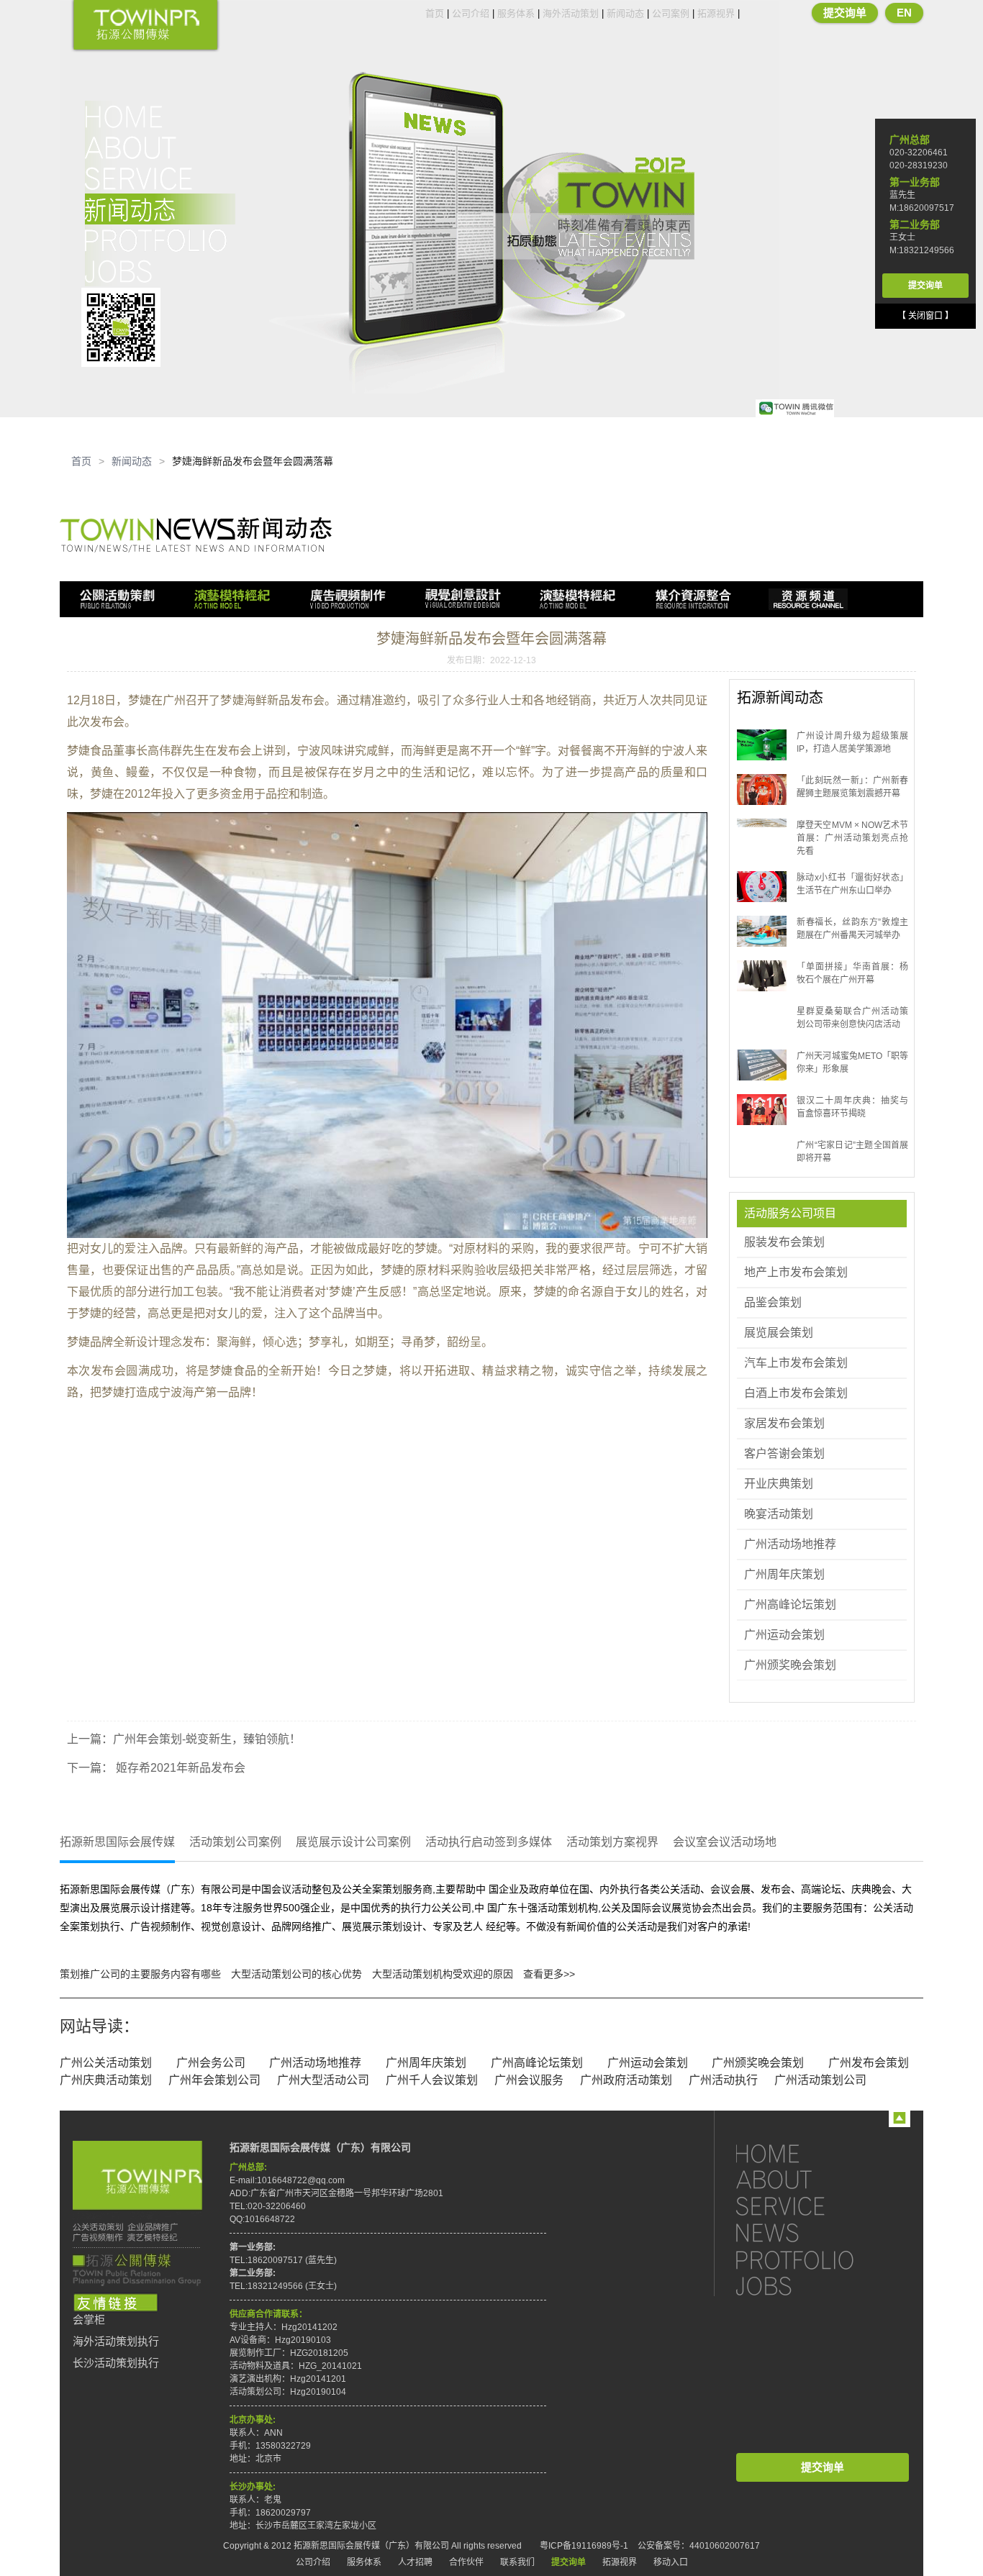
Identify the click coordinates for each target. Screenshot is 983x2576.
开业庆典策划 (779, 1484)
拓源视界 (716, 13)
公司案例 (671, 13)
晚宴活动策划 (779, 1514)
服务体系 (516, 13)
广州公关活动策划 (106, 2063)
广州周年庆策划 (784, 1574)
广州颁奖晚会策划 (790, 1665)
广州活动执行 (723, 2080)
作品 (160, 240)
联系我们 (517, 2562)
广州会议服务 (529, 2080)
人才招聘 (415, 2562)
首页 (435, 13)
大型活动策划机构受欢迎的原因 (443, 1974)
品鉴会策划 (773, 1302)
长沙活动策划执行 (116, 2363)
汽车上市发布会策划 (796, 1363)
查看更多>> (549, 1974)
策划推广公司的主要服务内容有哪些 (140, 1974)
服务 (160, 178)
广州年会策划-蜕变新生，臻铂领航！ (207, 1739)
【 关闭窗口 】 (925, 316)
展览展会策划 (779, 1333)
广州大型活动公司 (323, 2080)
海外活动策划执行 (116, 2341)
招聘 (160, 271)
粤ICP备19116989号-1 (584, 2546)
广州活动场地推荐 (790, 1544)
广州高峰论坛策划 (790, 1605)
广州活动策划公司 (820, 2080)
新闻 (160, 209)
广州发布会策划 (869, 2063)
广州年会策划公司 (214, 2080)
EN (904, 13)
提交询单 (845, 13)
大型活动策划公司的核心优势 (296, 1974)
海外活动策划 (571, 13)
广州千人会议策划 (432, 2080)
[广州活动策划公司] (145, 26)
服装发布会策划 (784, 1242)
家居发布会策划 (784, 1423)
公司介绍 (471, 13)
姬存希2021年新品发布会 (179, 1768)
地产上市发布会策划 (796, 1272)
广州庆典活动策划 (106, 2080)
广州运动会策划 (784, 1635)
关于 (160, 147)
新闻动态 (625, 13)
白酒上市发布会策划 (796, 1393)
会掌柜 (89, 2320)
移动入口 (671, 2562)
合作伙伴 (466, 2562)
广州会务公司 (211, 2063)
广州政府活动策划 (626, 2080)
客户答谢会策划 (784, 1453)
